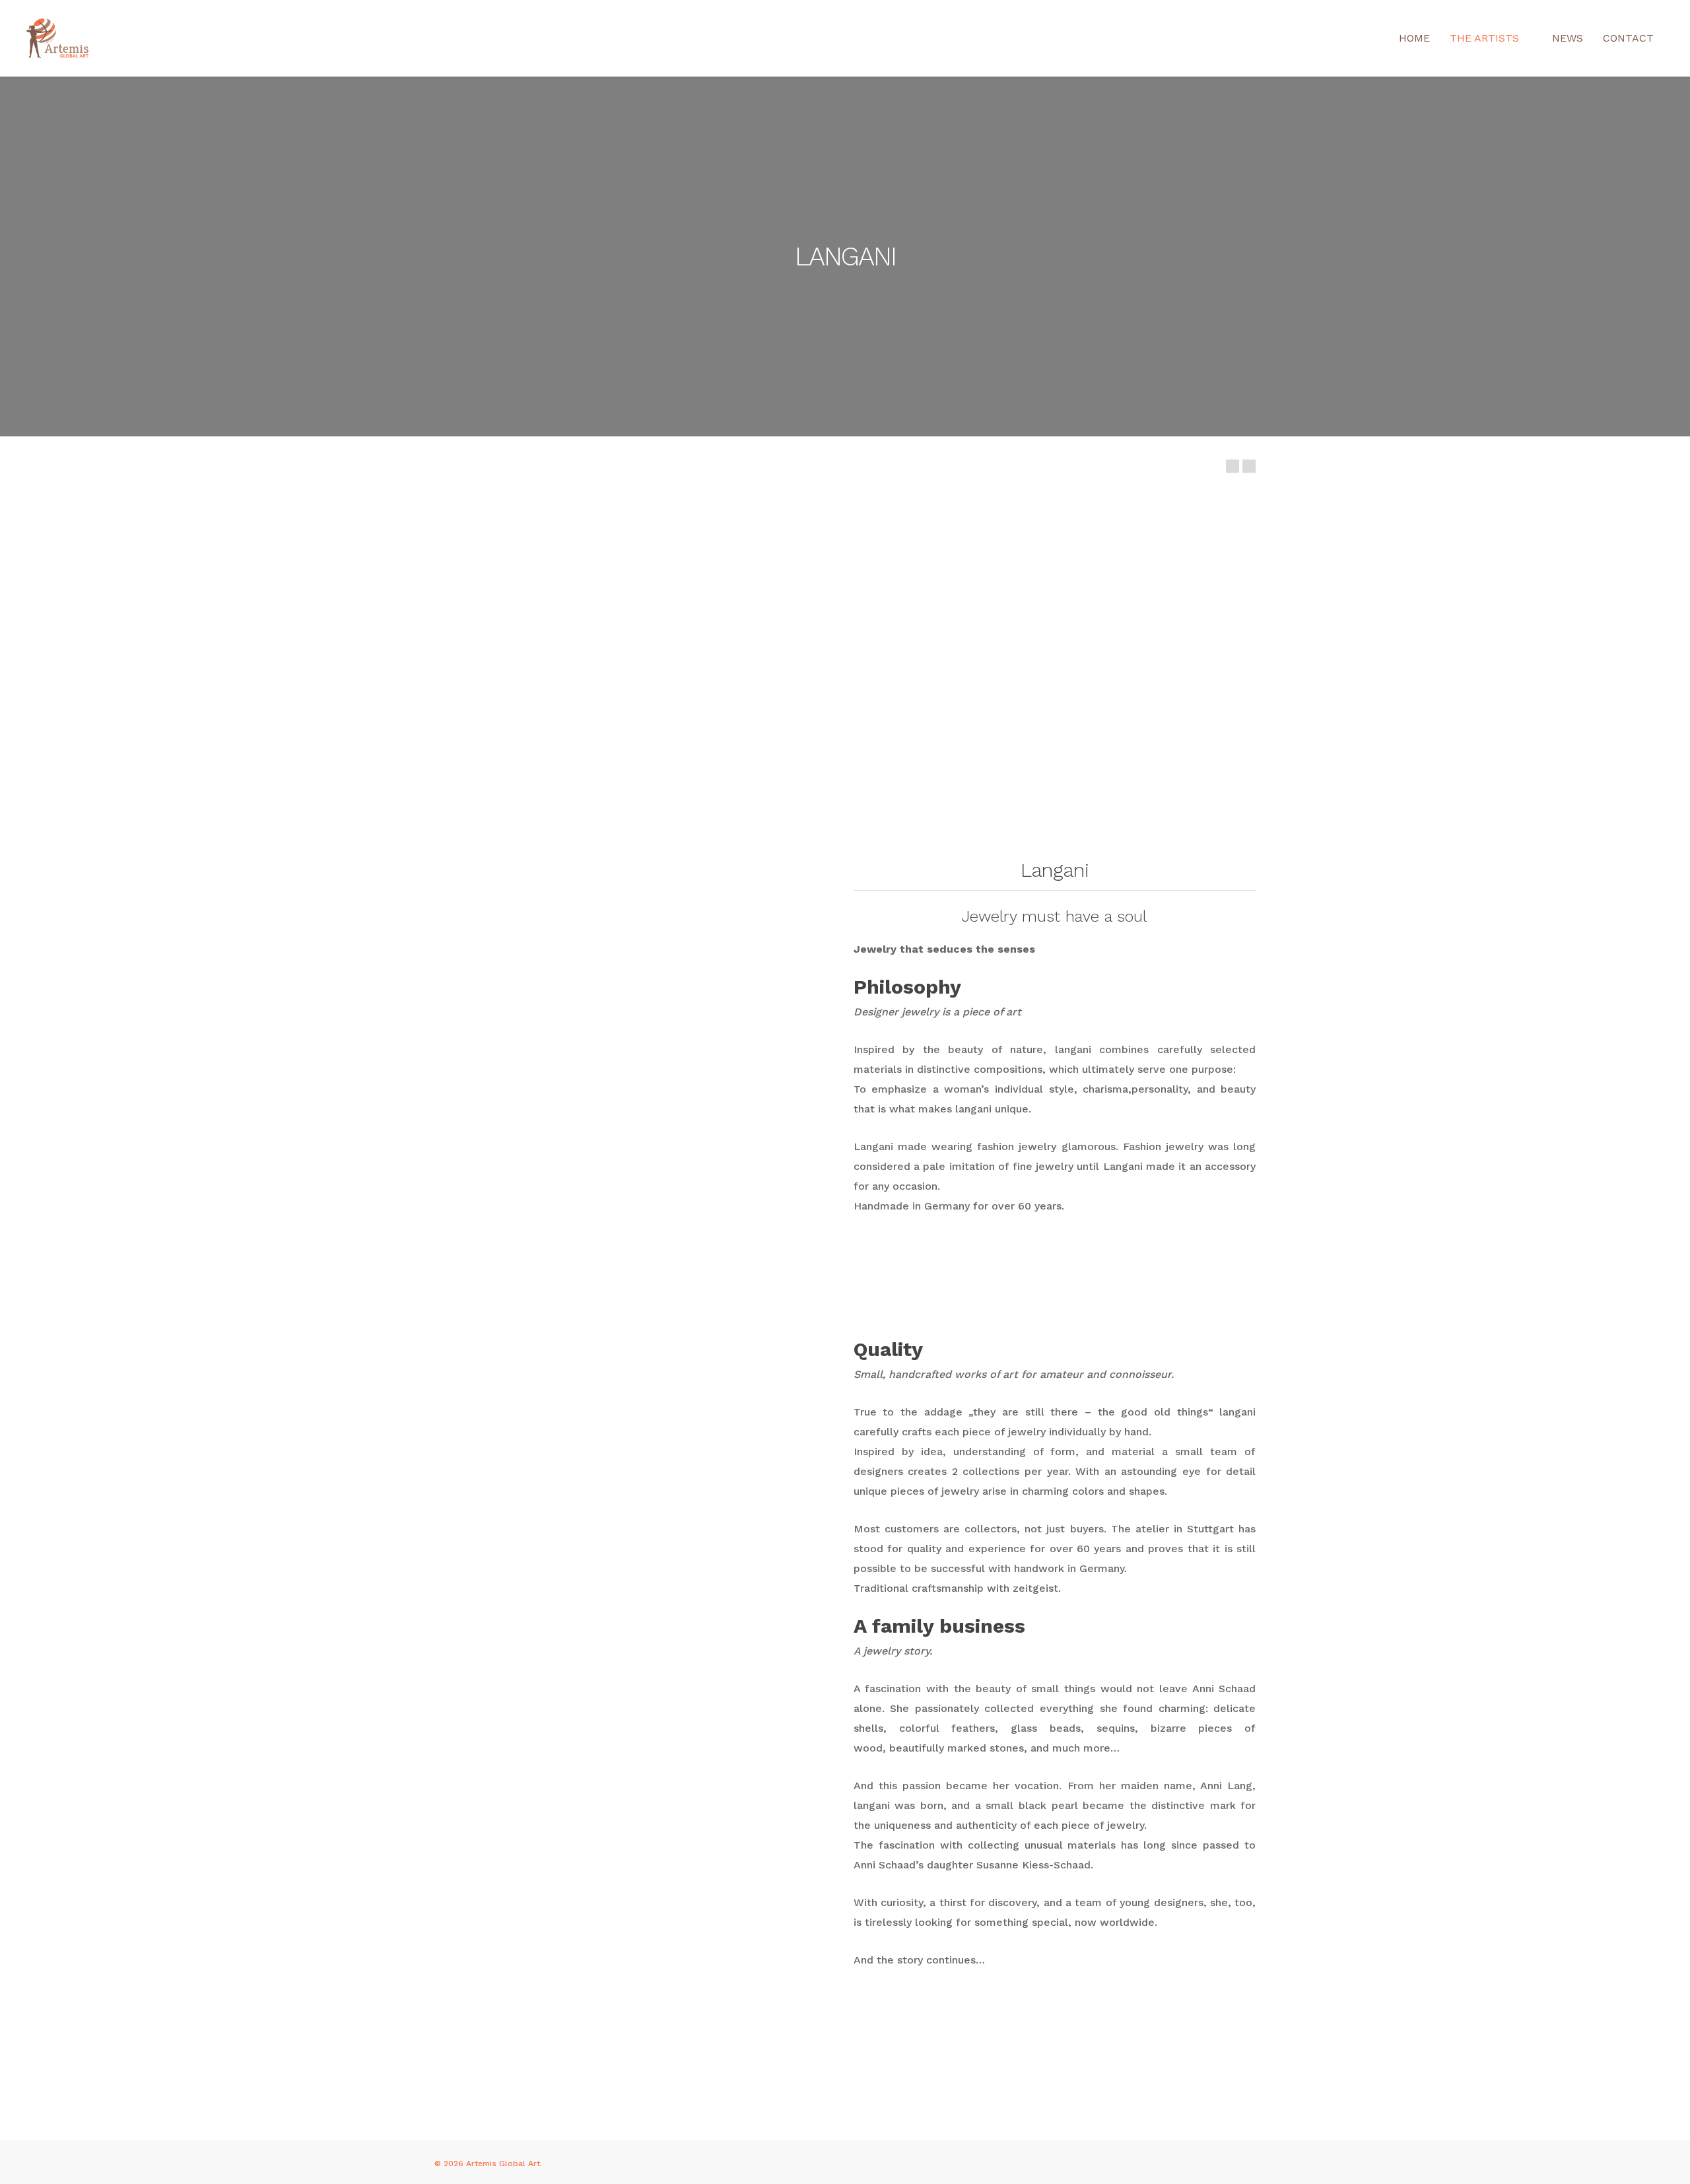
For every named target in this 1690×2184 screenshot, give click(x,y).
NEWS (1568, 38)
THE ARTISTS (1484, 38)
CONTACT (1628, 38)
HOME (1414, 38)
